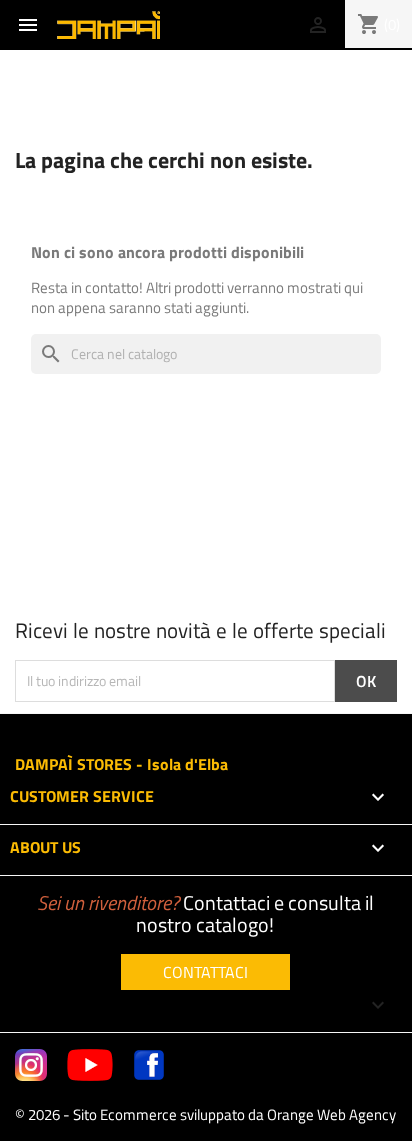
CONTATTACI (205, 972)
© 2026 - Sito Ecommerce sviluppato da (205, 1114)
